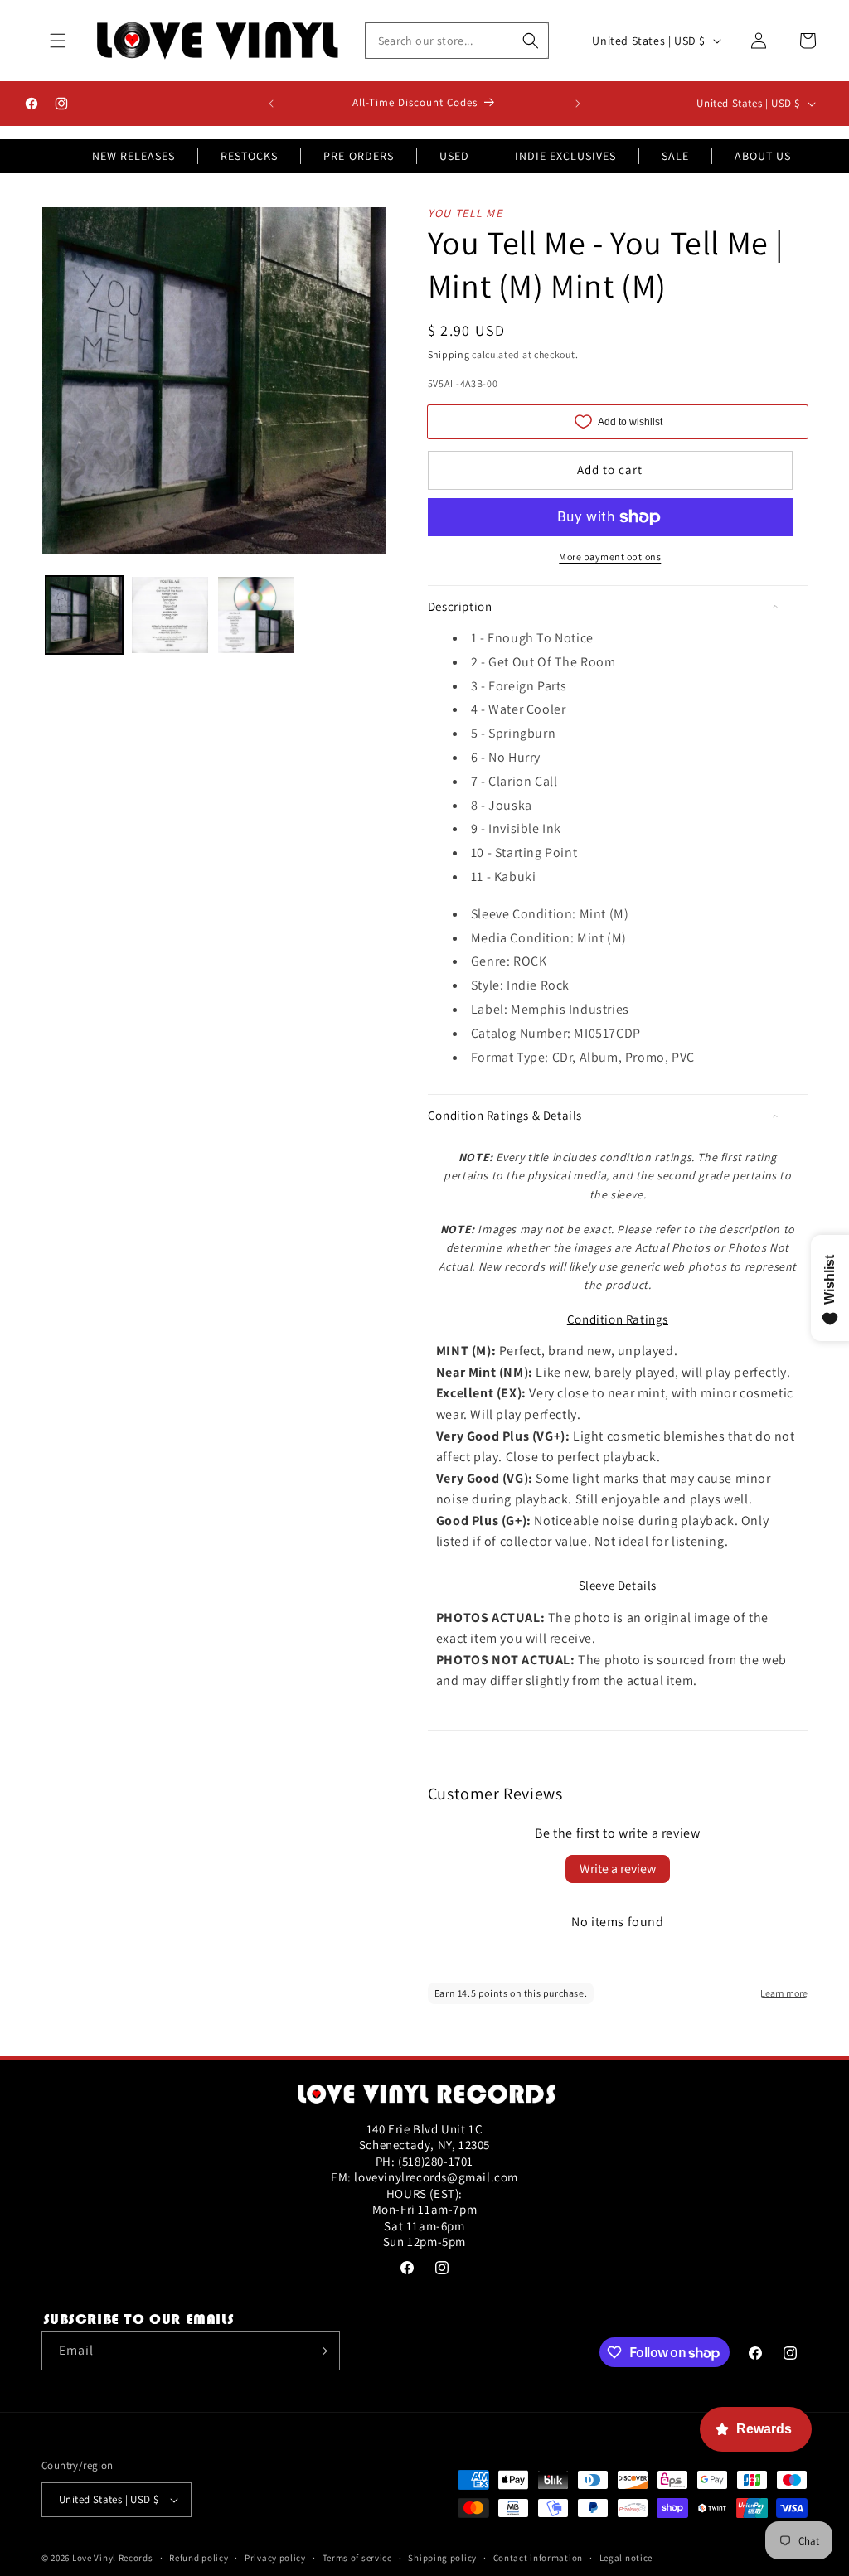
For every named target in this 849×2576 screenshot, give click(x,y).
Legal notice (626, 2558)
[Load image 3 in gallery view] (256, 615)
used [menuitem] (454, 156)
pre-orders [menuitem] (359, 156)
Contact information (538, 2558)
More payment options (610, 557)
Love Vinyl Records (113, 2558)
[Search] (531, 41)
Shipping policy (442, 2558)
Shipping (449, 354)
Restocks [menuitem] (249, 156)
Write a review (618, 1869)
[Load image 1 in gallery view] (84, 615)
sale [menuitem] (675, 156)
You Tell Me (465, 213)
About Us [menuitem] (763, 156)
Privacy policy (275, 2558)
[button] (58, 41)
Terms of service (357, 2558)
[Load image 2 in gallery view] (170, 615)
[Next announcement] (578, 104)
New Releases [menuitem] (133, 156)
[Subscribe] (321, 2351)
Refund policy (199, 2558)
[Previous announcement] (271, 104)
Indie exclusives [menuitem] (565, 156)
